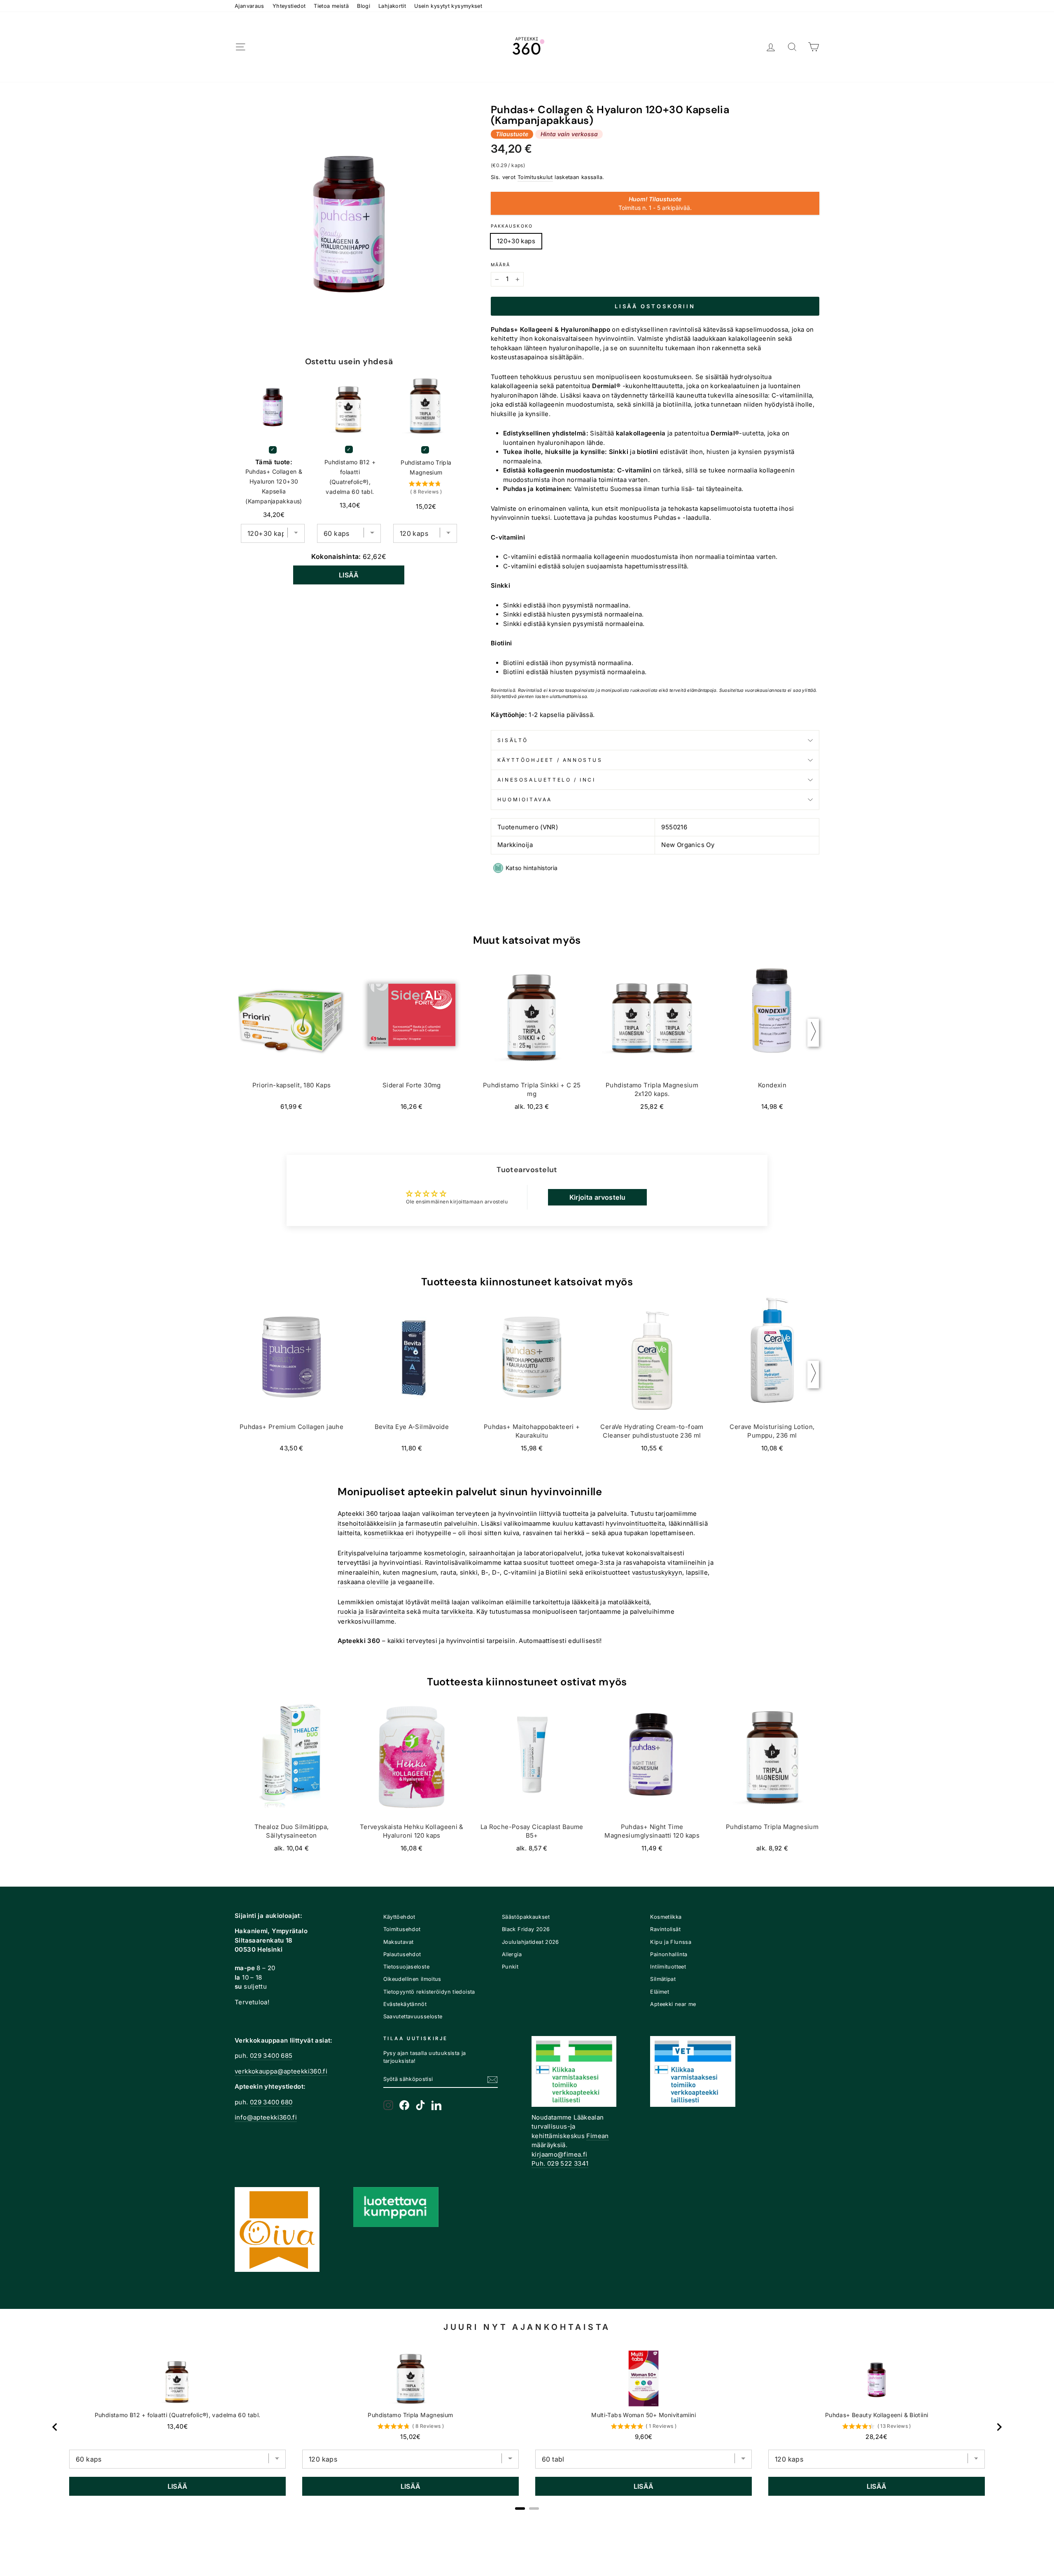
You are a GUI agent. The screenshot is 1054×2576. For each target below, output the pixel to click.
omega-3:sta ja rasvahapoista (621, 1563)
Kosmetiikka (666, 1917)
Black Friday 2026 (526, 1929)
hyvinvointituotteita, (636, 1523)
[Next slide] (999, 2427)
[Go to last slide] (55, 2427)
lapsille (697, 1572)
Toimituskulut (535, 177)
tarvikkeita (457, 1611)
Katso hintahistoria (532, 868)
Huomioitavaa (525, 799)
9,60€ (644, 2437)
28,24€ (876, 2437)
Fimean (597, 2136)
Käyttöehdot (399, 1917)
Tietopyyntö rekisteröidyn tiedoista (429, 1992)
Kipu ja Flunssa (671, 1942)
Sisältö (513, 740)
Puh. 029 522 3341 (560, 2163)
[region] (527, 2427)
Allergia (512, 1954)
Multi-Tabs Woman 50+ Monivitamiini (644, 2415)
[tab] (520, 2509)
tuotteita (576, 1514)
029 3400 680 (271, 2102)
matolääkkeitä (629, 1602)
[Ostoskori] (814, 47)
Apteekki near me (673, 2004)
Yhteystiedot (289, 6)
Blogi (364, 6)
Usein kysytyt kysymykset (448, 6)
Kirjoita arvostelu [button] (598, 1197)
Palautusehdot (402, 1954)
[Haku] (792, 47)
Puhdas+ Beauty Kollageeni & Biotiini (877, 2415)
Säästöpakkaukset (526, 1917)
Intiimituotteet (668, 1967)
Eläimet (660, 1992)
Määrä (501, 265)
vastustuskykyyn (657, 1572)
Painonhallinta (669, 1954)
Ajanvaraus (250, 6)
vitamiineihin (687, 1563)
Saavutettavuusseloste (413, 2016)
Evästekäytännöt (405, 2004)
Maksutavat (399, 1942)
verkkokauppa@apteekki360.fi (281, 2071)
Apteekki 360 (358, 1514)
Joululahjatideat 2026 (530, 1942)
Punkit (510, 1967)
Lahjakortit (392, 6)
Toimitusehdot (402, 1929)
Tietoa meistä (331, 6)
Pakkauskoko (512, 226)
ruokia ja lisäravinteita (371, 1611)
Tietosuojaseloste (406, 1967)
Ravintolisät (665, 1929)
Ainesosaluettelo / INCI (547, 780)
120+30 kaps (516, 241)
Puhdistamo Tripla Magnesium (426, 467)
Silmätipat (663, 1979)
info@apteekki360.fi (266, 2117)
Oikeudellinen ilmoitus (412, 1979)
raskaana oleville (363, 1582)
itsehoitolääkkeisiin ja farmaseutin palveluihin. (408, 1523)
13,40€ (177, 2426)
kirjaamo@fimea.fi (559, 2154)
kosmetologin (445, 1553)
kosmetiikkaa (384, 1533)
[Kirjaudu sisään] (771, 47)
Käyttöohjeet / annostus (550, 760)
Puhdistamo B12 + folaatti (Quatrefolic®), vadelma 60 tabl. (350, 477)
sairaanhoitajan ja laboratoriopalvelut (525, 1553)
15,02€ (410, 2437)
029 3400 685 (271, 2056)
